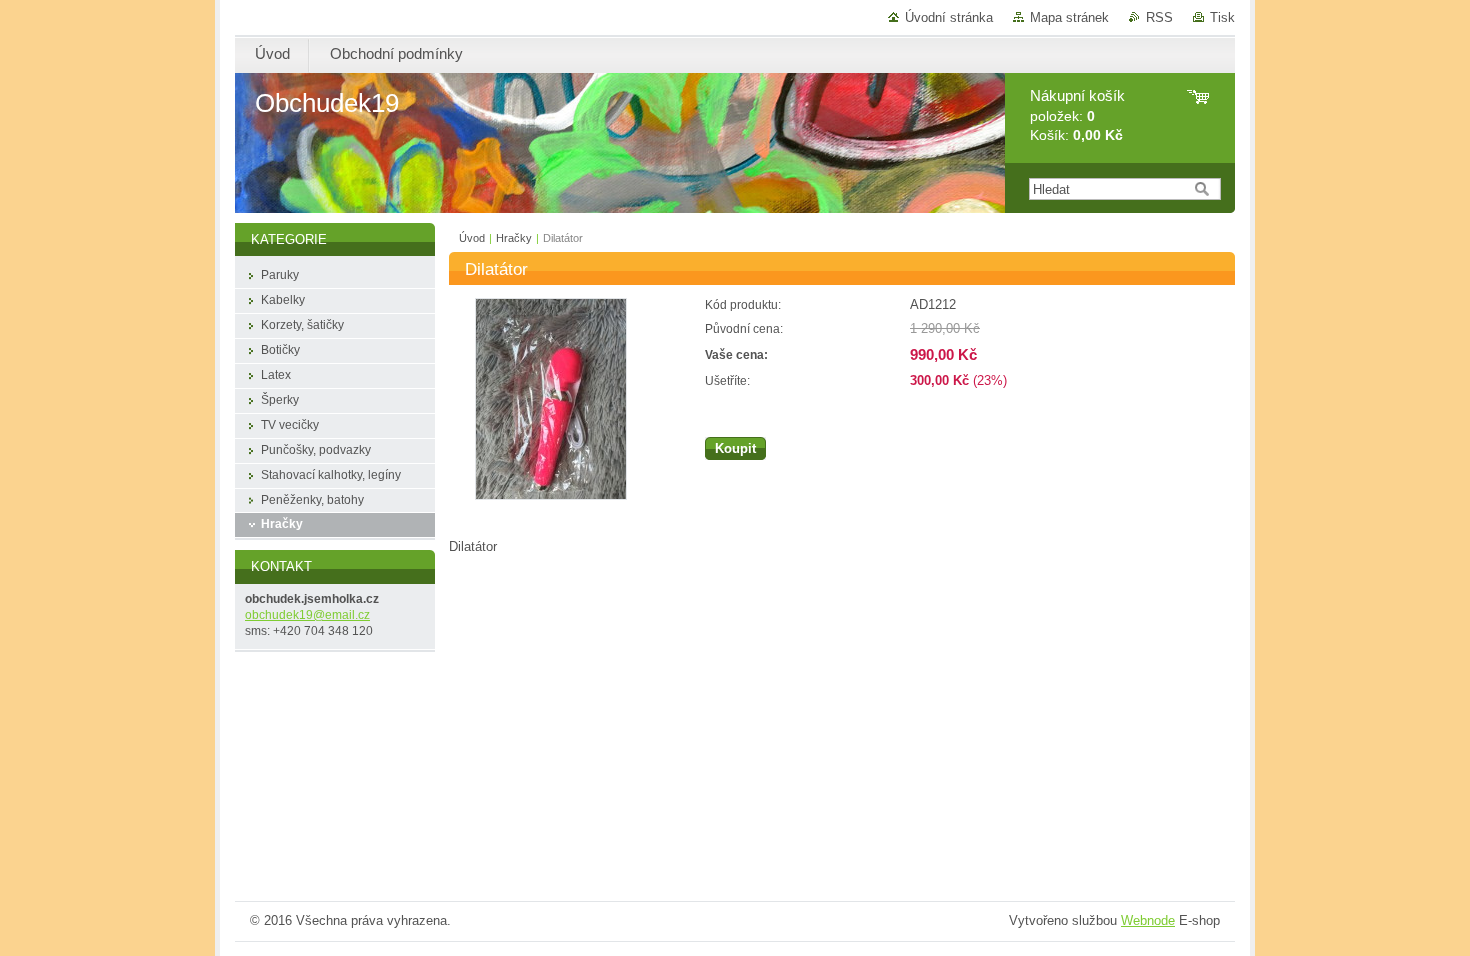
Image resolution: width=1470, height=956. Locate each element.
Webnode (1148, 920)
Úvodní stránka (949, 17)
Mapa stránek (1069, 17)
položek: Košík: (1077, 115)
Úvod (472, 238)
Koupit (735, 448)
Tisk (1222, 17)
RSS (1159, 17)
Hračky (514, 238)
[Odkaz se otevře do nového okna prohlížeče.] (551, 495)
